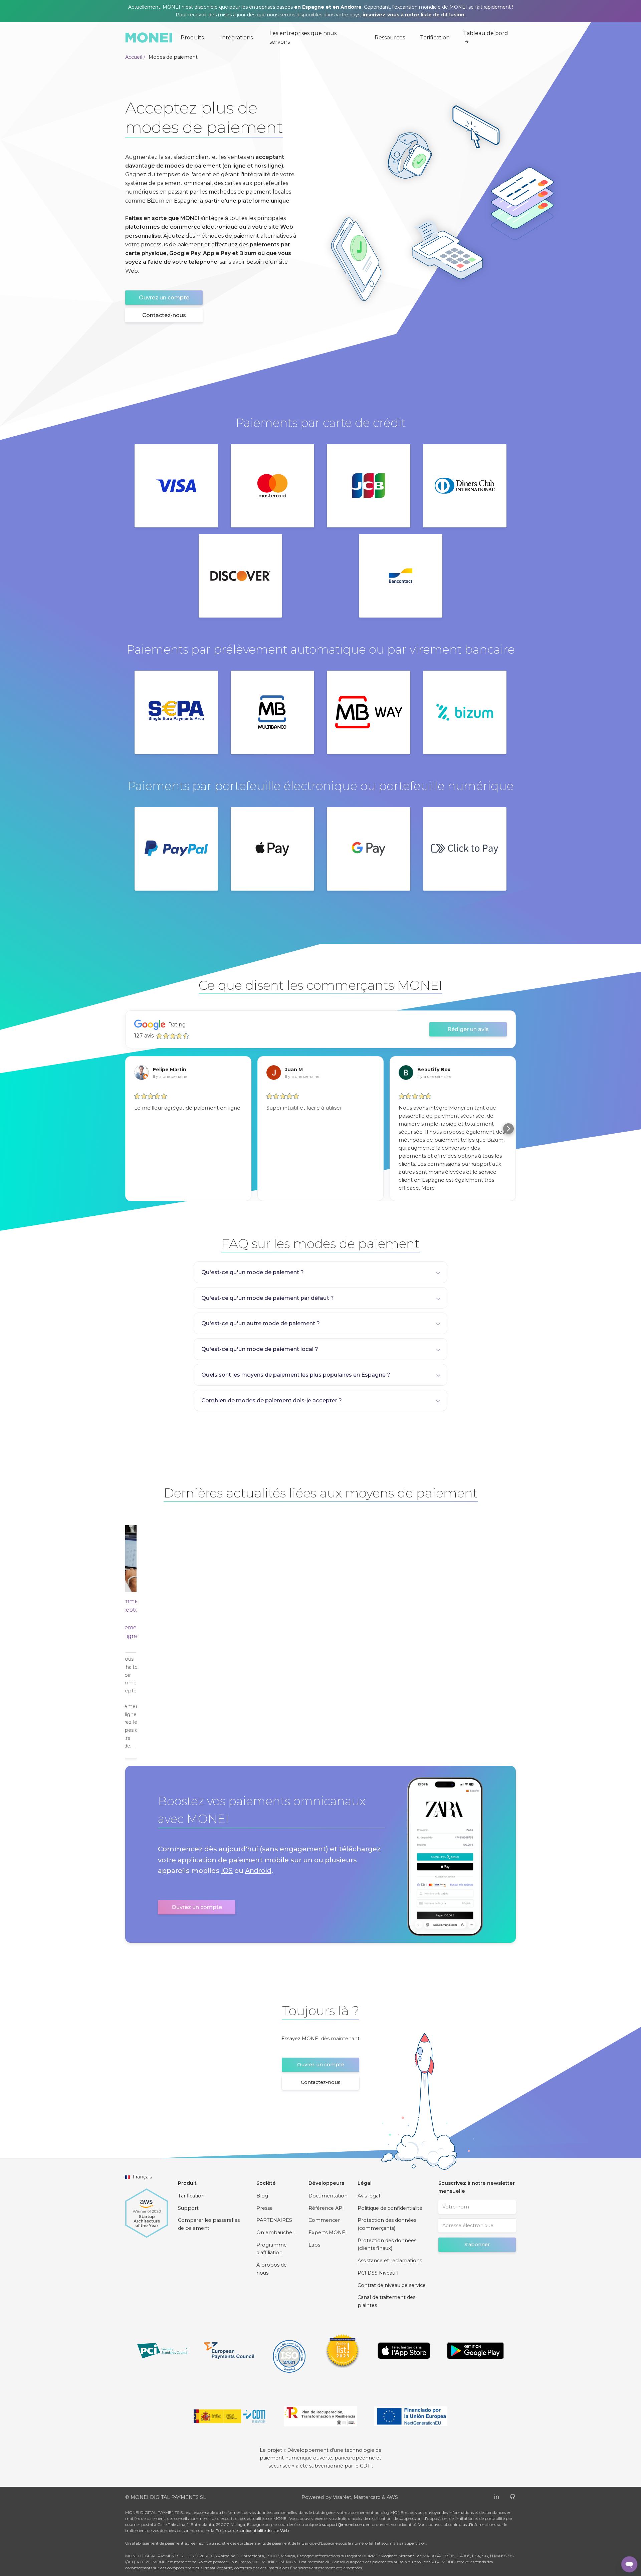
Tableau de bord (486, 33)
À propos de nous (272, 2269)
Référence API (326, 2208)
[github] (513, 2496)
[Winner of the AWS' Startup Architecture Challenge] (147, 2210)
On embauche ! (275, 2233)
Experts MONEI (328, 2233)
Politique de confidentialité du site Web (252, 2530)
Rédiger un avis (468, 1029)
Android (258, 1871)
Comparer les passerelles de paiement (209, 2224)
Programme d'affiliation (272, 2249)
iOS (227, 1871)
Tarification (435, 38)
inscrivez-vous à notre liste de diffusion (413, 15)
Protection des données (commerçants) (387, 2224)
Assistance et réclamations (390, 2261)
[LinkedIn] (497, 2496)
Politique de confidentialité (390, 2208)
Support (188, 2208)
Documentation (328, 2196)
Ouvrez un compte (164, 298)
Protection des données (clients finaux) (387, 2245)
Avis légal (369, 2196)
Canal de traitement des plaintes (386, 2301)
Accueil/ (135, 57)
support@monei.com (343, 2524)
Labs (314, 2245)
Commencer (324, 2220)
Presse (265, 2208)
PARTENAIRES (274, 2220)
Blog (262, 2196)
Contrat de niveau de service (392, 2285)
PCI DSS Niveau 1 (378, 2273)
